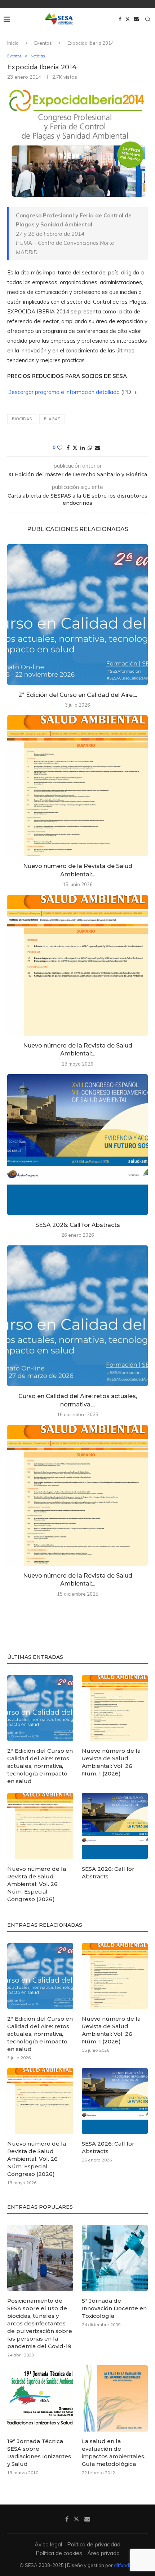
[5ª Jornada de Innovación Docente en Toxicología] (115, 2258)
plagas (52, 419)
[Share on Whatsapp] (90, 448)
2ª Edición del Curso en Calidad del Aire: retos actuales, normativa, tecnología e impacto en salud (40, 1766)
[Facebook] (120, 19)
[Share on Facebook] (68, 448)
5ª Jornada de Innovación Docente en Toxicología (114, 2308)
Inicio (13, 43)
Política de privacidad (94, 2544)
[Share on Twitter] (75, 448)
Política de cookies (59, 2553)
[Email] (136, 19)
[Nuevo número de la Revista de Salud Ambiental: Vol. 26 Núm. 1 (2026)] (77, 786)
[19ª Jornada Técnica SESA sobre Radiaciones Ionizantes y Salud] (40, 2398)
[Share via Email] (97, 448)
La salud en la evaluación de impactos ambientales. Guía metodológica (114, 2453)
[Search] (148, 19)
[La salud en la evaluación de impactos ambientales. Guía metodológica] (115, 2398)
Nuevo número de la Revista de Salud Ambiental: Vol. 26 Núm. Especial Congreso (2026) (37, 1884)
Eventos (43, 43)
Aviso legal (48, 2544)
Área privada (103, 2553)
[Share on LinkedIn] (83, 448)
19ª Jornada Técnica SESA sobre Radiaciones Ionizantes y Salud (39, 2453)
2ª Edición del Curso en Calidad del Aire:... (78, 695)
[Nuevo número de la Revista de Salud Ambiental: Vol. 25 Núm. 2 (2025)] (77, 1495)
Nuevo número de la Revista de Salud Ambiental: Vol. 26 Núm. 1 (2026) (111, 1762)
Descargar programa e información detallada (63, 392)
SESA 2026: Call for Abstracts (78, 1225)
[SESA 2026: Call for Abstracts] (77, 1145)
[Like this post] (60, 448)
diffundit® (125, 2565)
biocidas (22, 419)
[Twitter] (128, 19)
